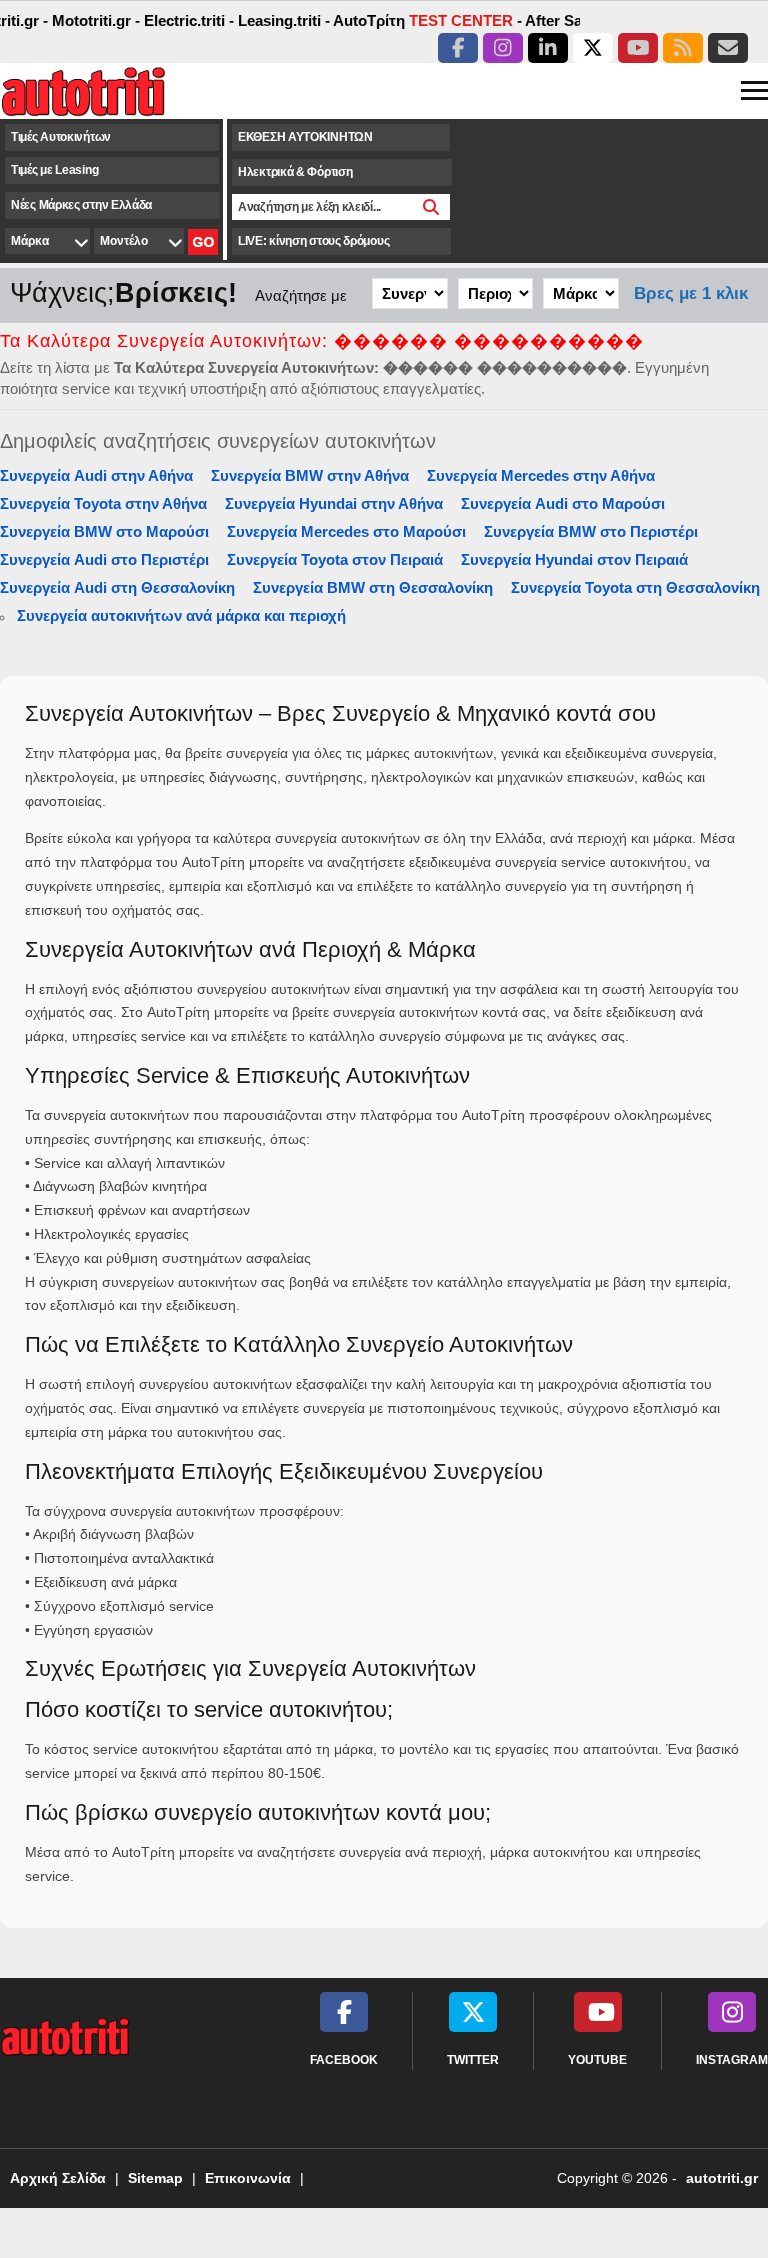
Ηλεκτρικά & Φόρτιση (295, 172)
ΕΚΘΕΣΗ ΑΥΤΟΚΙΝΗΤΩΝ (305, 137)
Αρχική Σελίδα (58, 2178)
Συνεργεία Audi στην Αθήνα (96, 475)
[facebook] (458, 48)
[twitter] (593, 48)
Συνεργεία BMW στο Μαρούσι (104, 531)
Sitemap (155, 2178)
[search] (431, 207)
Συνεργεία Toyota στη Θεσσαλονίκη (635, 587)
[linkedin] (548, 48)
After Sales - (553, 20)
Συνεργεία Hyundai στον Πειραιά (574, 559)
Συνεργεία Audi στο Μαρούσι (563, 503)
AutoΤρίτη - (412, 20)
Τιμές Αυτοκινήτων (61, 137)
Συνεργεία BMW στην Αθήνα (310, 475)
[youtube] (638, 48)
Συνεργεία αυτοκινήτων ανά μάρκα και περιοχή (181, 615)
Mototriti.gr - (81, 20)
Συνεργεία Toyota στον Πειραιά (335, 559)
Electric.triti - (174, 20)
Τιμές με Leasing (54, 170)
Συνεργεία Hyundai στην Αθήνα (334, 503)
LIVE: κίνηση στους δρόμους (313, 241)
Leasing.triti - (268, 20)
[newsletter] (728, 48)
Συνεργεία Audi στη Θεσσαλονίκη (117, 587)
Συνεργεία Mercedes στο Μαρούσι (346, 531)
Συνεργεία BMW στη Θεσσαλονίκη (373, 587)
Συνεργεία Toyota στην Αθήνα (103, 503)
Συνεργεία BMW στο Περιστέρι (591, 531)
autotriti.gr (722, 2178)
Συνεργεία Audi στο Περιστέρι (104, 559)
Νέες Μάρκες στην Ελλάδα (81, 205)
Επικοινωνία (248, 2178)
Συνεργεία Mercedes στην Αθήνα (541, 475)
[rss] (683, 48)
